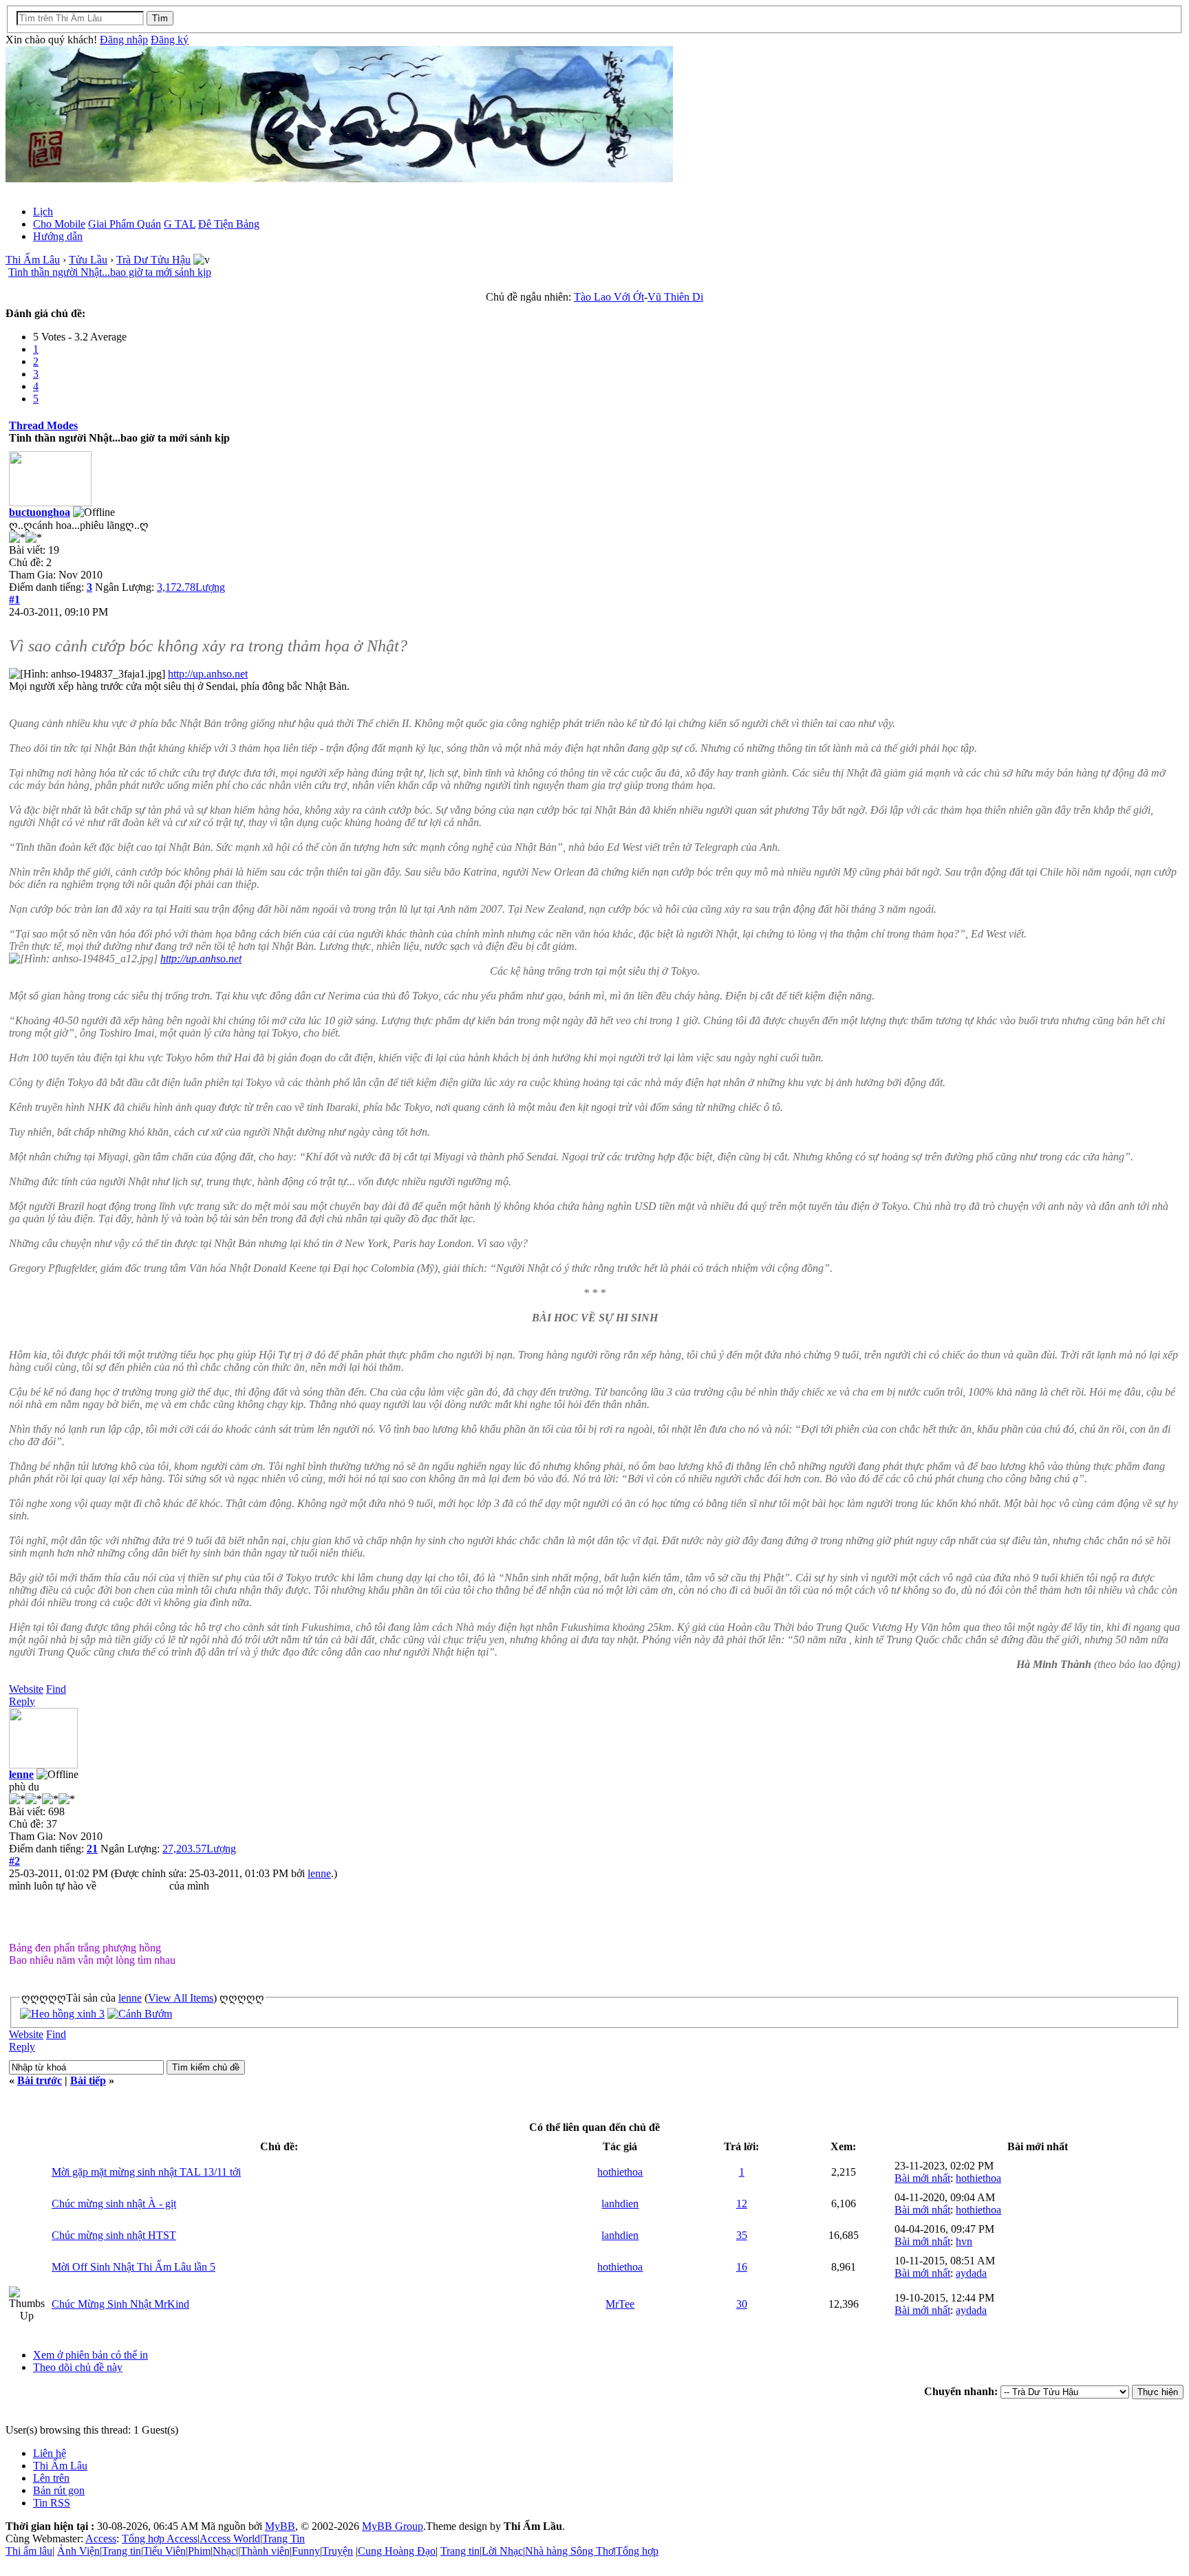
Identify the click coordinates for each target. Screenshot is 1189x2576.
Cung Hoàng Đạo (397, 2551)
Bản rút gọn (59, 2490)
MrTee (620, 2304)
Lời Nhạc (502, 2551)
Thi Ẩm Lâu (33, 260)
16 (742, 2267)
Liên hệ (50, 2453)
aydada (971, 2273)
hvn (964, 2241)
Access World (230, 2539)
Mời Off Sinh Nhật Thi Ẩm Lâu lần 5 (133, 2267)
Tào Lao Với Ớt (609, 297)
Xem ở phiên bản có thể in (90, 2355)
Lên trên (51, 2478)
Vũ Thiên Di (675, 297)
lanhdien (620, 2204)
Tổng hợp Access (160, 2539)
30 (742, 2304)
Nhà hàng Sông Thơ (569, 2551)
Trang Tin (283, 2539)
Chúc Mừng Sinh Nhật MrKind (120, 2304)
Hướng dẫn (58, 236)
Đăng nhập (124, 40)
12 (742, 2204)
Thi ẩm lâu (29, 2551)
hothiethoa (620, 2172)
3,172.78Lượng (191, 587)
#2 (14, 1861)
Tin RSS (52, 2503)
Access (101, 2539)
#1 (14, 599)
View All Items (181, 1998)
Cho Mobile (59, 224)
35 (742, 2235)
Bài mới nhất (922, 2178)
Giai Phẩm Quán (125, 224)
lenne (21, 1774)
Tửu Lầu (88, 260)
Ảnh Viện (78, 2551)
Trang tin (121, 2551)
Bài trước (40, 2080)
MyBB (280, 2526)
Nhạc (224, 2551)
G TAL (180, 224)
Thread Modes (43, 425)
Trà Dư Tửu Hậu (153, 260)
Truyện (338, 2551)
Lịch (43, 212)
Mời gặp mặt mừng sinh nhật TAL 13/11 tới (146, 2172)
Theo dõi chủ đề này (78, 2367)
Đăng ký (170, 40)
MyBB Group (393, 2526)
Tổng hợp (637, 2551)
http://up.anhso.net (208, 674)
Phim (199, 2551)
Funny (306, 2551)
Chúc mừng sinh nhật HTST (114, 2235)
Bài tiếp (88, 2080)
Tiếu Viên (164, 2551)
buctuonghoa (40, 512)
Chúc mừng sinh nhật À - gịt (114, 2204)
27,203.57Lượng (199, 1849)
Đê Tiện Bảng (229, 224)
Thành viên (265, 2551)
